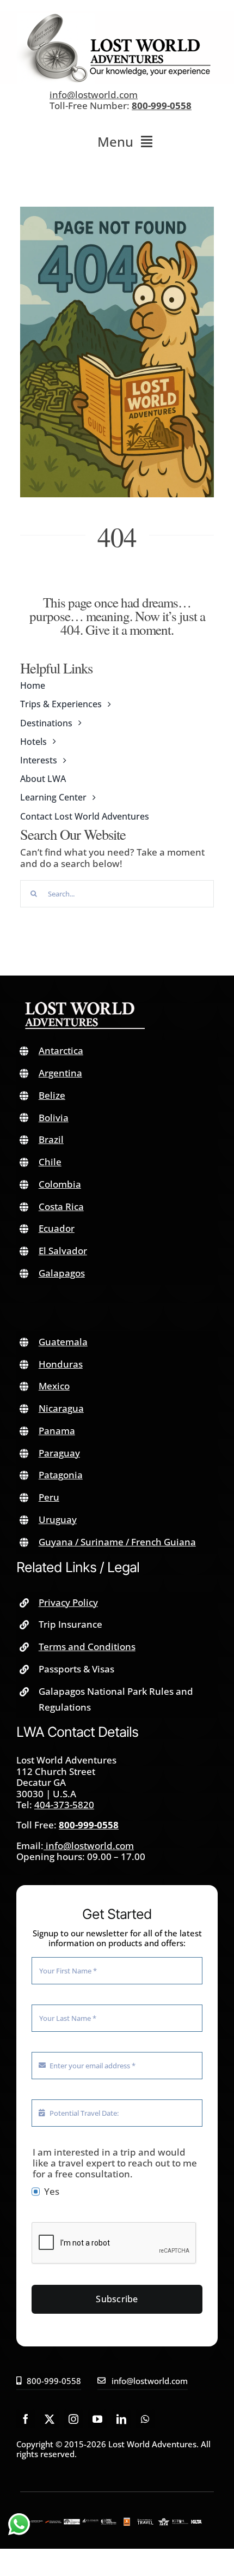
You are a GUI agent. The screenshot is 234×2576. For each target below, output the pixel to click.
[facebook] (26, 2419)
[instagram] (73, 2419)
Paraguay (59, 1453)
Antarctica (61, 1051)
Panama (57, 1431)
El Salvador (63, 1251)
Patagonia (61, 1475)
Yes (52, 2192)
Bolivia (54, 1118)
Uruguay (58, 1519)
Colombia (60, 1184)
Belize (52, 1095)
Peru (49, 1497)
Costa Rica (61, 1206)
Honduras (61, 1364)
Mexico (54, 1386)
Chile (50, 1162)
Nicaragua (61, 1408)
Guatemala (63, 1342)
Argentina (60, 1073)
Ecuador (57, 1228)
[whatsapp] (145, 2419)
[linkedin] (121, 2419)
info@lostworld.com (94, 95)
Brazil (51, 1139)
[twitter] (50, 2419)
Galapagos (62, 1273)
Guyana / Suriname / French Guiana (117, 1542)
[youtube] (97, 2419)
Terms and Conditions (87, 1647)
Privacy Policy (68, 1602)
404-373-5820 (64, 1805)
